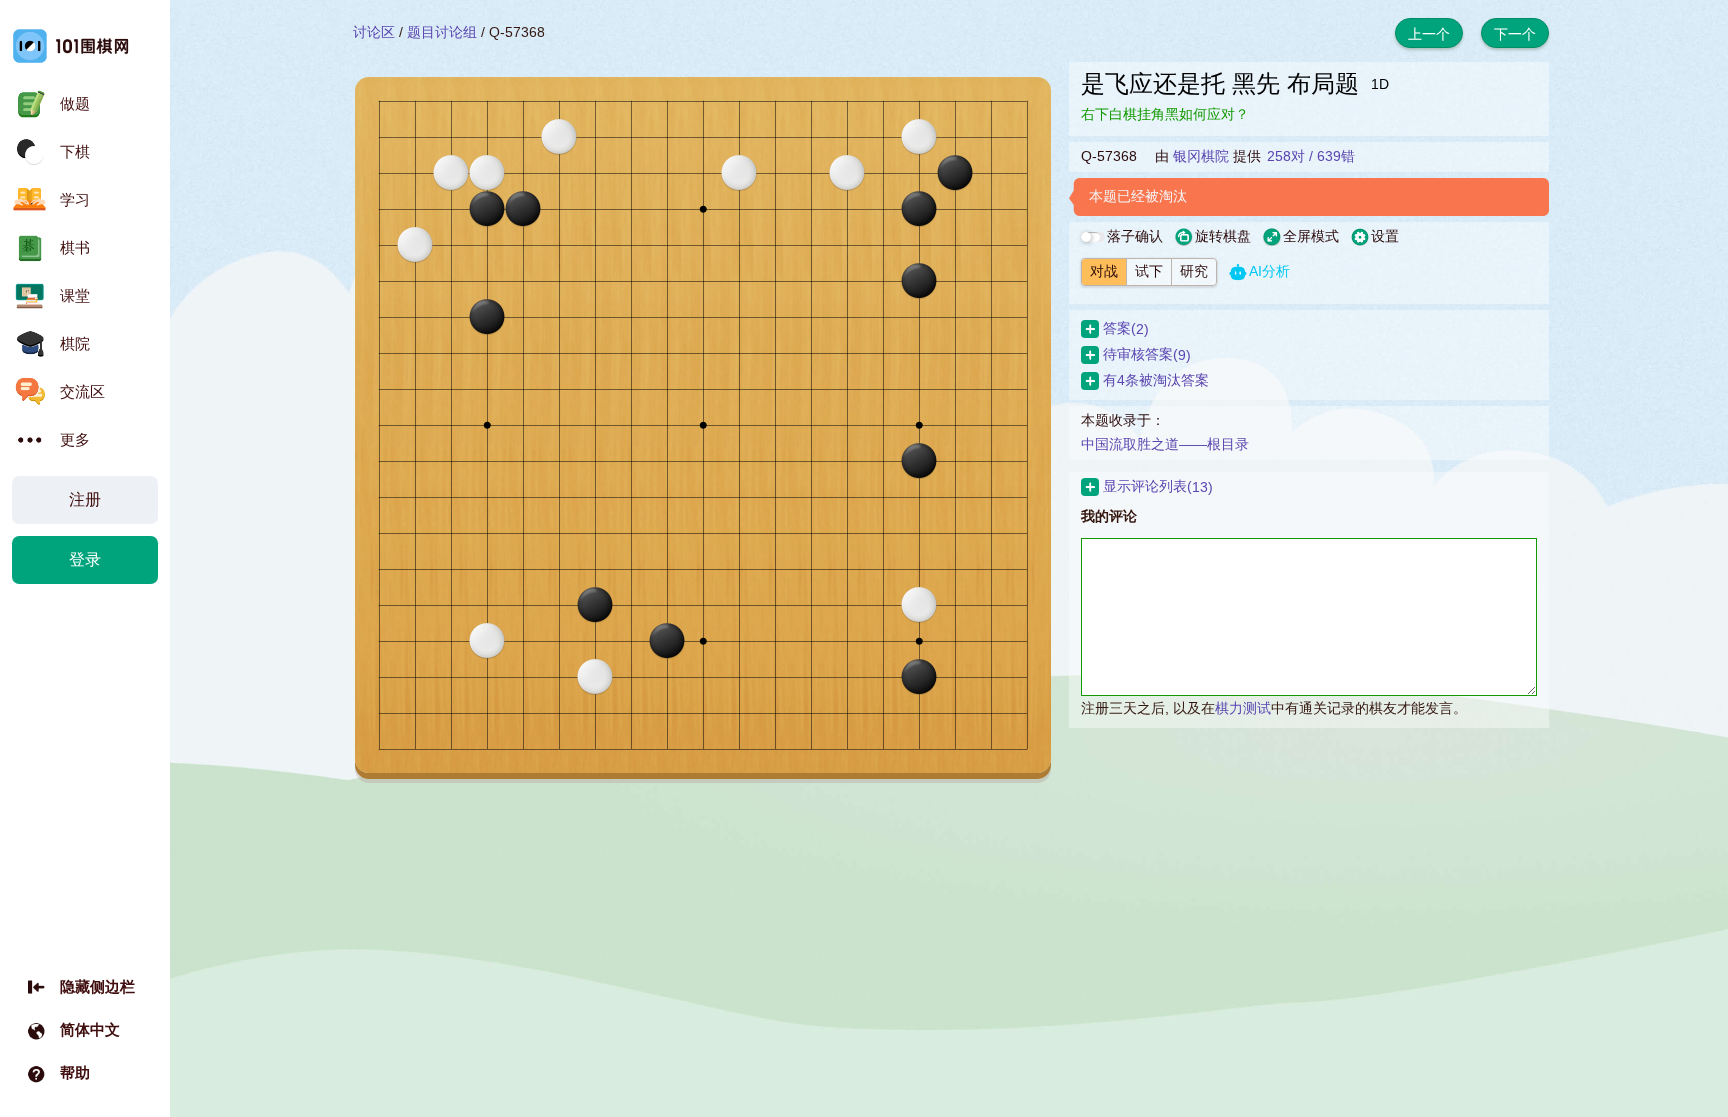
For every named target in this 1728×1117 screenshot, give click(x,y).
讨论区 (374, 32)
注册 (85, 499)
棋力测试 (1243, 708)
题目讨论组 (442, 32)
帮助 (75, 1072)
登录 (85, 559)
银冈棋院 (1201, 156)
